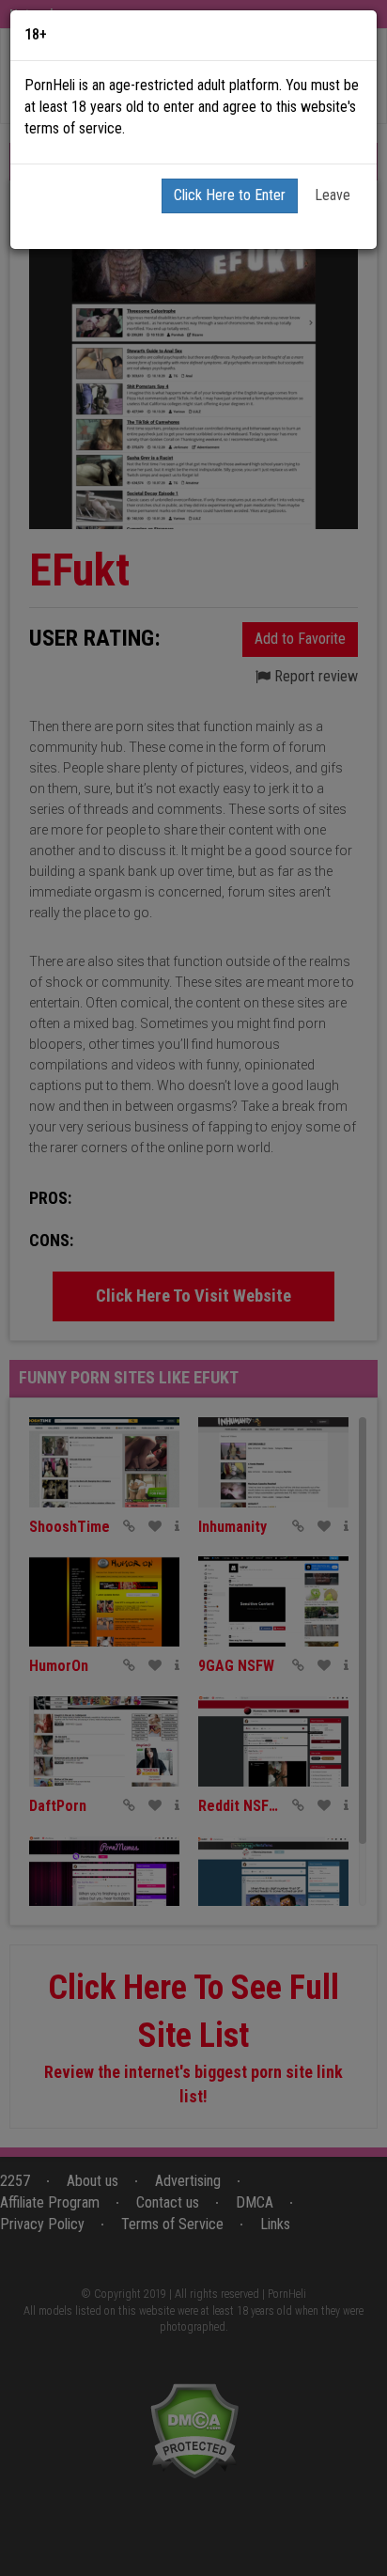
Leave (333, 195)
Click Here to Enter (230, 195)
